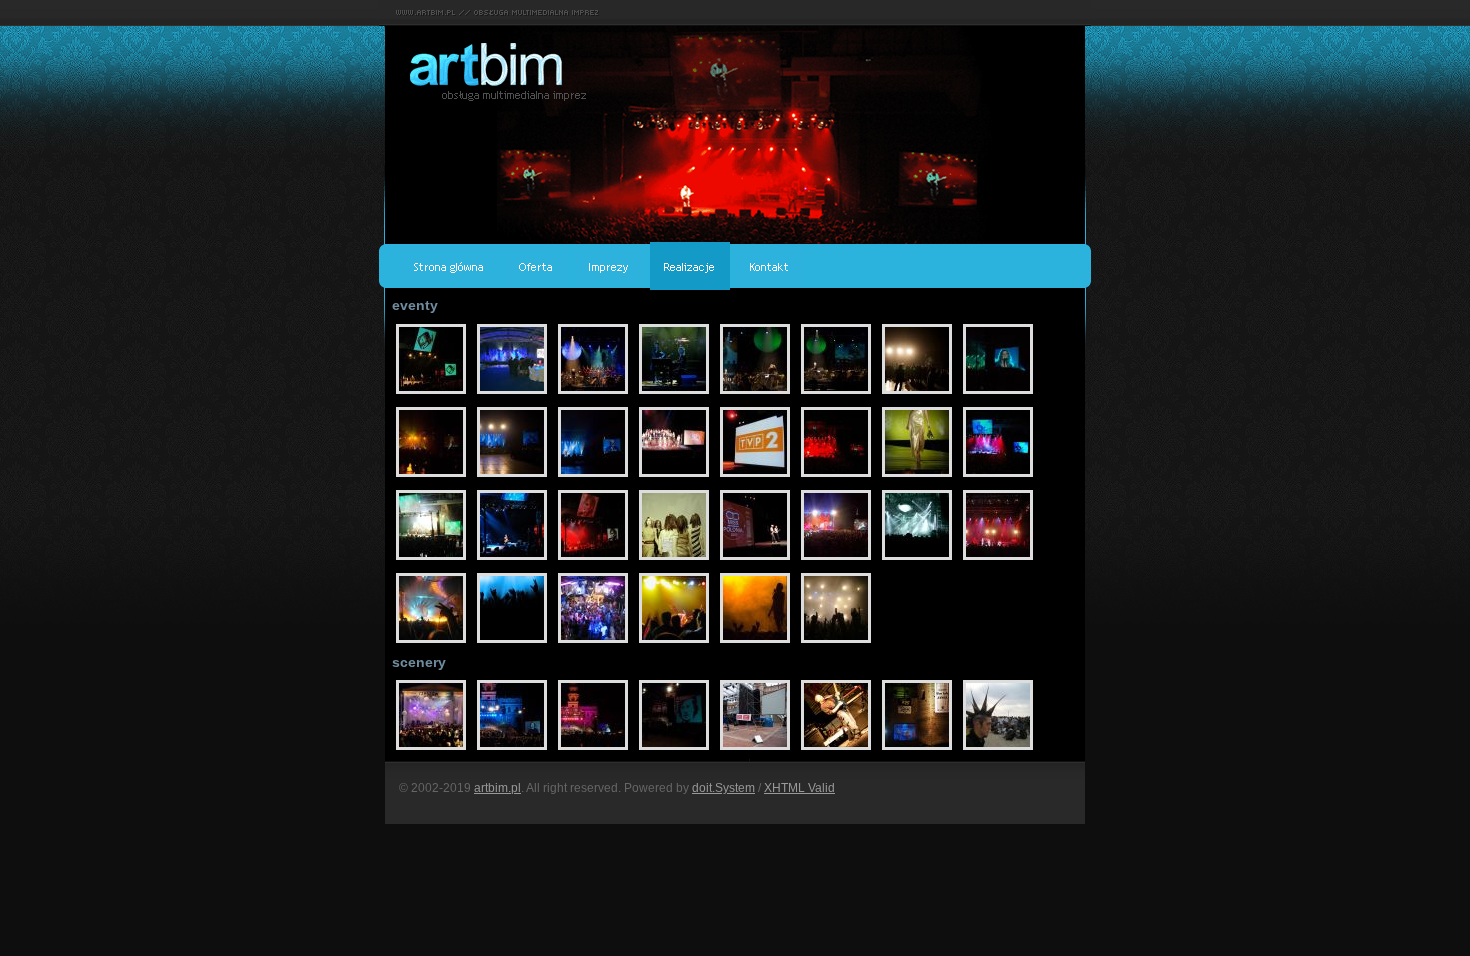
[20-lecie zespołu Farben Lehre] (837, 750)
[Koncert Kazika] (998, 560)
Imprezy (609, 266)
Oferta (536, 266)
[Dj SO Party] (513, 643)
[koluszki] (513, 394)
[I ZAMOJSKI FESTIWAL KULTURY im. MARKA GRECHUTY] (513, 750)
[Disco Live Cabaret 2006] (594, 643)
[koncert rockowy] (998, 750)
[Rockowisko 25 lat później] (432, 394)
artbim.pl (497, 788)
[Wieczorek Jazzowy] (675, 643)
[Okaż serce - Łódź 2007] (918, 394)
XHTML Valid (799, 788)
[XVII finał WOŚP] (432, 750)
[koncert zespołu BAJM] (837, 560)
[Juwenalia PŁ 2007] (432, 643)
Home (449, 266)
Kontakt (769, 266)
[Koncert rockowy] (756, 643)
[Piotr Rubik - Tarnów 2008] (594, 394)
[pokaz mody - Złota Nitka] (918, 477)
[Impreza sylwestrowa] (836, 643)
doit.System (723, 788)
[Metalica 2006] (918, 560)
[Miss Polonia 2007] (675, 477)
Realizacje (690, 266)
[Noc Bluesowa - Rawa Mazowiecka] (918, 750)
